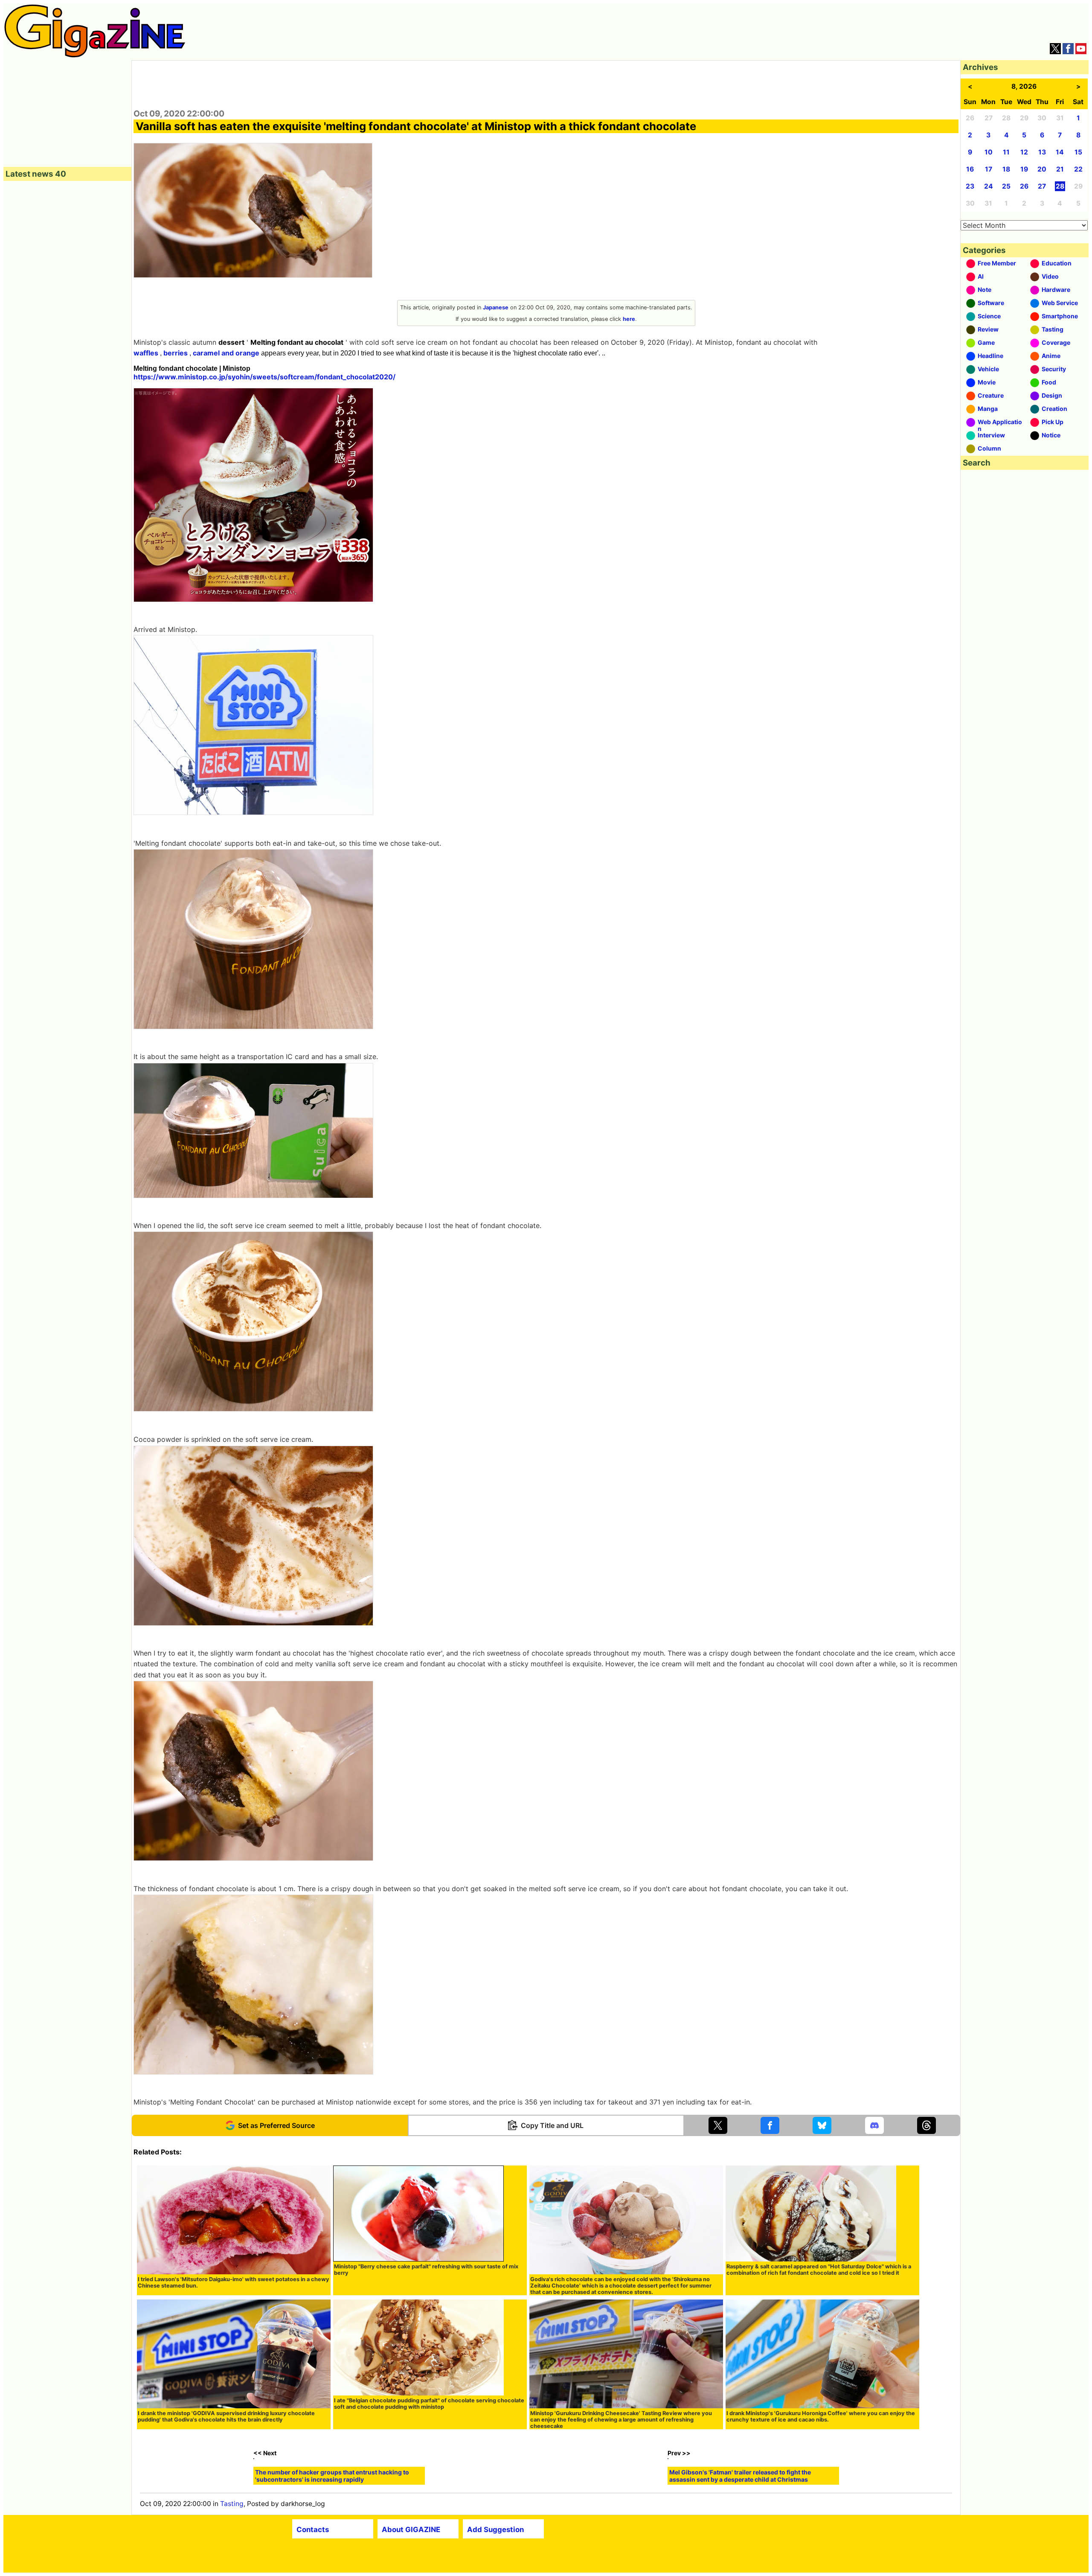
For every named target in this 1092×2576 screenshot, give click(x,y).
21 (1060, 169)
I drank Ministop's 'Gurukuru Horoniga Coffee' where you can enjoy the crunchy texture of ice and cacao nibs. (821, 2416)
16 (970, 169)
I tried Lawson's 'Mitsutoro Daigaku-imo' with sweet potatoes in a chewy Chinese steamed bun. (234, 2282)
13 (1042, 152)
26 (1024, 186)
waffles (146, 353)
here (629, 319)
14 (1060, 152)
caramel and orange (226, 353)
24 (989, 186)
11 (1006, 152)
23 (970, 186)
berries (176, 353)
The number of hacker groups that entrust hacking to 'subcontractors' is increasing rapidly (332, 2564)
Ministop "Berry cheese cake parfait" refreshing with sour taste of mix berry (426, 2270)
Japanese (496, 307)
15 (1078, 152)
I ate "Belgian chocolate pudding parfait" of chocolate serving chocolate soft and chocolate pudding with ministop (429, 2404)
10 (989, 152)
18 (1006, 169)
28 (1060, 186)
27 (1042, 186)
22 (1078, 169)
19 (1024, 169)
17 (989, 169)
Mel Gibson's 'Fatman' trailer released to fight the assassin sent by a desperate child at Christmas (740, 2564)
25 (1006, 186)
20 (1042, 169)
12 (1024, 152)
